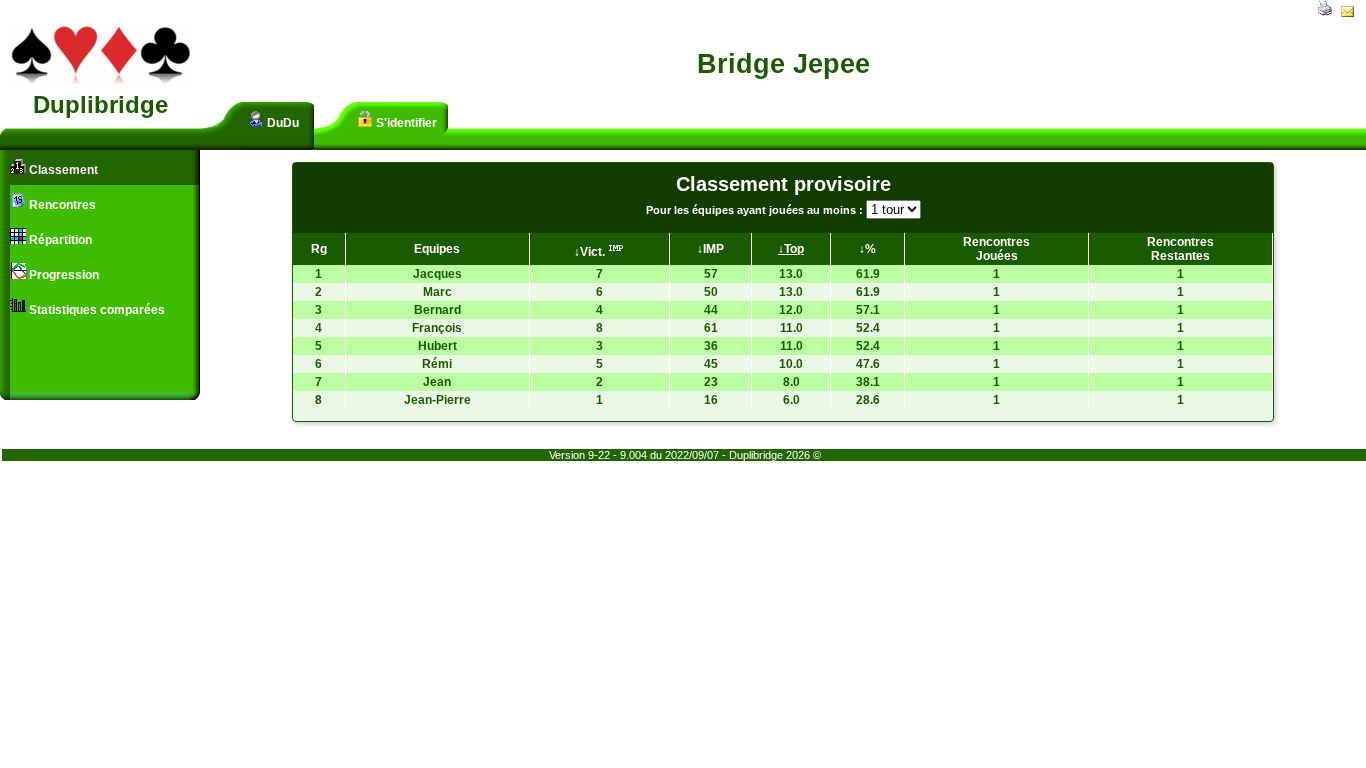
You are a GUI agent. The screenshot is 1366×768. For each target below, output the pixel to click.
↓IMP (710, 249)
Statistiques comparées (95, 310)
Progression (62, 275)
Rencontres (61, 205)
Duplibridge (100, 104)
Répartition (59, 240)
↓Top (791, 249)
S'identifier (405, 123)
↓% (867, 249)
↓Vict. (591, 252)
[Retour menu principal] (100, 80)
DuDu (281, 123)
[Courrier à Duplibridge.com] (1347, 13)
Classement (62, 170)
